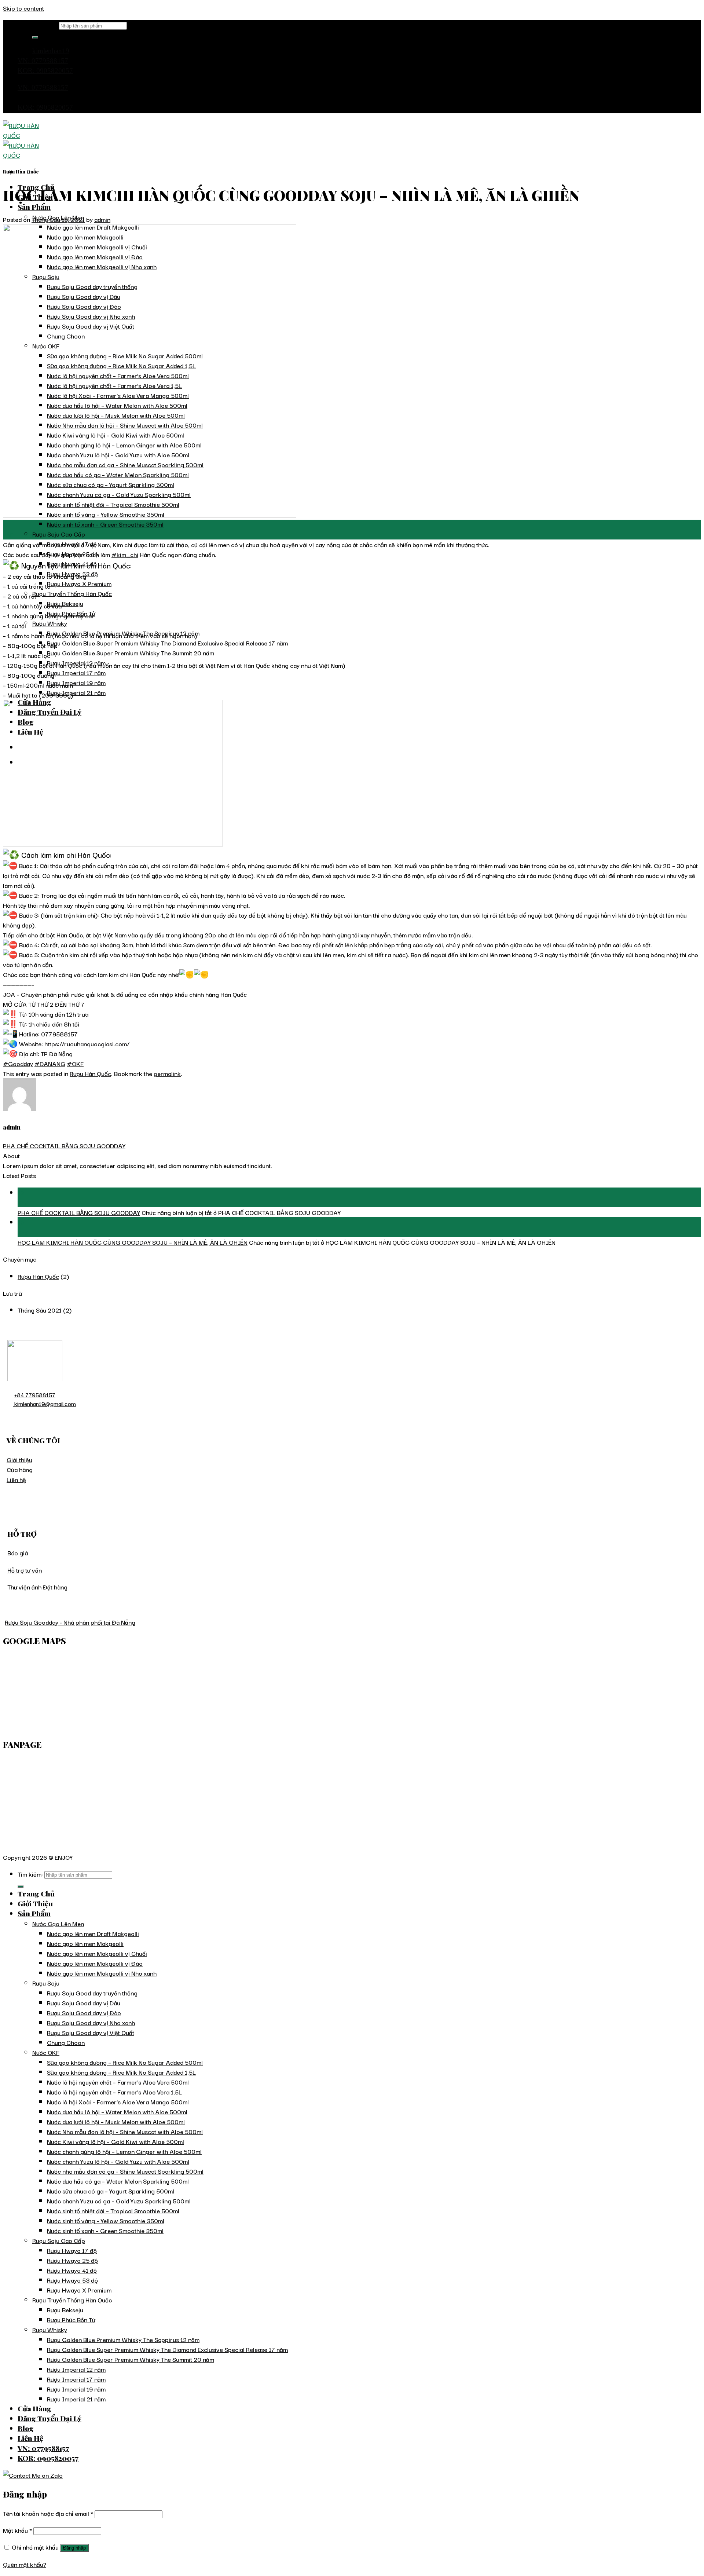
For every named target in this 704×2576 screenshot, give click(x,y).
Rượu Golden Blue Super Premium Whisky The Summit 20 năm (131, 653)
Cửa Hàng (34, 2408)
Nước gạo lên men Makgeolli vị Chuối (97, 1953)
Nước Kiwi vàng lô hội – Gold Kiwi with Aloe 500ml (115, 2141)
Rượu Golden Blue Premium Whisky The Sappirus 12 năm (123, 2339)
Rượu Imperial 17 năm (76, 672)
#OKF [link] (75, 1063)
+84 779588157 (35, 1395)
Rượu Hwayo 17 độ (72, 2250)
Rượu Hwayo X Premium (79, 583)
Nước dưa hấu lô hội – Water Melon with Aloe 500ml (117, 2112)
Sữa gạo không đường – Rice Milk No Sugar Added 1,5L (121, 2072)
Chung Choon (66, 2042)
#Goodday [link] (18, 1063)
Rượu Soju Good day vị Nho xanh (91, 2022)
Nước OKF (46, 2052)
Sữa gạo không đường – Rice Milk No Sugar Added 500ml (125, 2062)
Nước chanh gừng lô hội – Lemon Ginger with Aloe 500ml (124, 2151)
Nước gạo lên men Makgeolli (85, 1943)
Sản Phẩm (34, 207)
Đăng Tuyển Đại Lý (49, 2418)
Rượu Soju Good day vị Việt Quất (91, 2032)
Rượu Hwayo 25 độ (72, 2260)
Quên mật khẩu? (25, 2564)
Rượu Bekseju (65, 603)
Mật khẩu (17, 2530)
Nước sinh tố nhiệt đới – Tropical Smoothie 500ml (113, 2211)
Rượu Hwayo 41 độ (72, 2270)
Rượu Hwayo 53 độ (72, 2280)
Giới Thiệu (35, 1903)
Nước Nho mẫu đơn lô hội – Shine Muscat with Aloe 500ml (125, 2131)
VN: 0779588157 (43, 61)
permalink (167, 1073)
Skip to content (23, 8)
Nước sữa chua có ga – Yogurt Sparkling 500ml (111, 2191)
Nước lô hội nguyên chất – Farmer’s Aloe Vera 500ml (118, 2082)
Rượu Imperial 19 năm (76, 682)
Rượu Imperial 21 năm (76, 692)
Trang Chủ (36, 1893)
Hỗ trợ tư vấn (25, 1570)
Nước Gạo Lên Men (58, 1923)
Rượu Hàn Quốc (21, 171)
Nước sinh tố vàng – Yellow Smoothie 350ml (106, 2220)
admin (102, 219)
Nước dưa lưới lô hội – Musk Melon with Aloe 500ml (116, 2121)
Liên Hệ (30, 2438)
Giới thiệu (19, 1459)
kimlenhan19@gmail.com (44, 1404)
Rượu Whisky (50, 623)
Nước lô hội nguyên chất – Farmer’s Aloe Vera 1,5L (114, 2092)
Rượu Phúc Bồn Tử (71, 2319)
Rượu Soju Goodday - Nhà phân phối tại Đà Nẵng (70, 1622)
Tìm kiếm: (45, 25)
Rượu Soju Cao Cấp (59, 534)
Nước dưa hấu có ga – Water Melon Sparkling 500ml (118, 2181)
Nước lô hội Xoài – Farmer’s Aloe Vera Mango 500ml (118, 2102)
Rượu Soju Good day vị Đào (84, 2013)
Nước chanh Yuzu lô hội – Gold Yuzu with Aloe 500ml (118, 2161)
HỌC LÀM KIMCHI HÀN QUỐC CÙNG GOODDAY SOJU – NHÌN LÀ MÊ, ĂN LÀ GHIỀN (133, 1242)
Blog (26, 2428)
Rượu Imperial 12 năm (76, 2369)
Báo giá (18, 1553)
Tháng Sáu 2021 (40, 1310)
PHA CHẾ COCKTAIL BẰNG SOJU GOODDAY (64, 1146)
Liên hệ (16, 1479)
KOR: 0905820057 (45, 71)
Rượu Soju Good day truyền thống (92, 1993)
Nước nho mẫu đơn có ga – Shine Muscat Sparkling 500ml (125, 2171)
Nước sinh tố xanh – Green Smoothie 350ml (105, 524)
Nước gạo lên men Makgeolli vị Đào (95, 1963)
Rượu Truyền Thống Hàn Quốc (72, 593)
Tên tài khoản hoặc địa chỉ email (48, 2513)
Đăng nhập (74, 2548)
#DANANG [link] (50, 1063)
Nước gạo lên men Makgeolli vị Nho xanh (102, 1973)
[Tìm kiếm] (35, 37)
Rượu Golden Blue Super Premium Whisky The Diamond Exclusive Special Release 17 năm (167, 643)
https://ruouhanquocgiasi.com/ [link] (87, 1044)
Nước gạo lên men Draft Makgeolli (93, 1933)
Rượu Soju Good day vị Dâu (84, 2003)
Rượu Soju (46, 1983)
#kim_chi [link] (125, 554)
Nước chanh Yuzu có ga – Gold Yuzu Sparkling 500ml (119, 2201)
